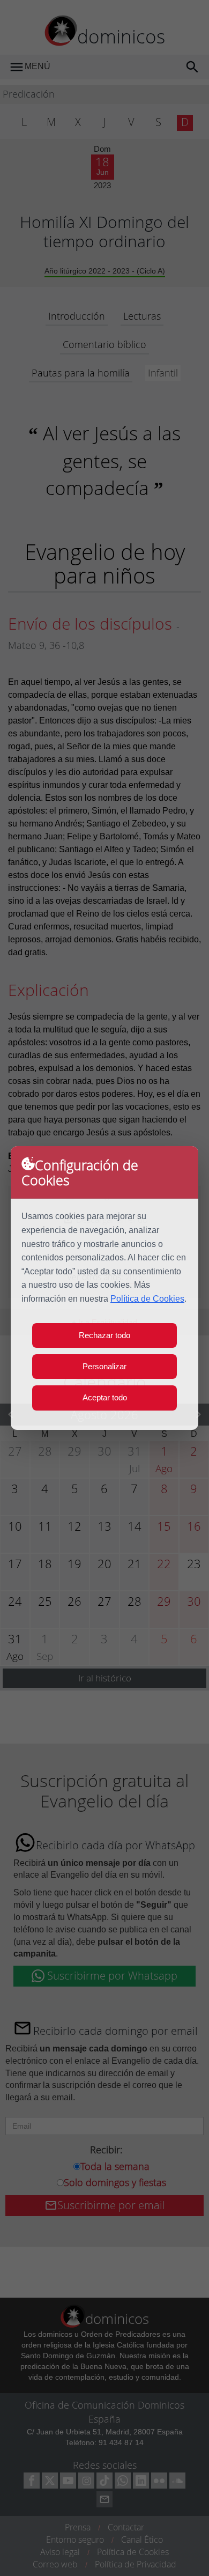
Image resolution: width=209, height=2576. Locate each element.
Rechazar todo (104, 1335)
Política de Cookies (147, 1299)
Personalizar (104, 1366)
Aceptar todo (105, 1397)
